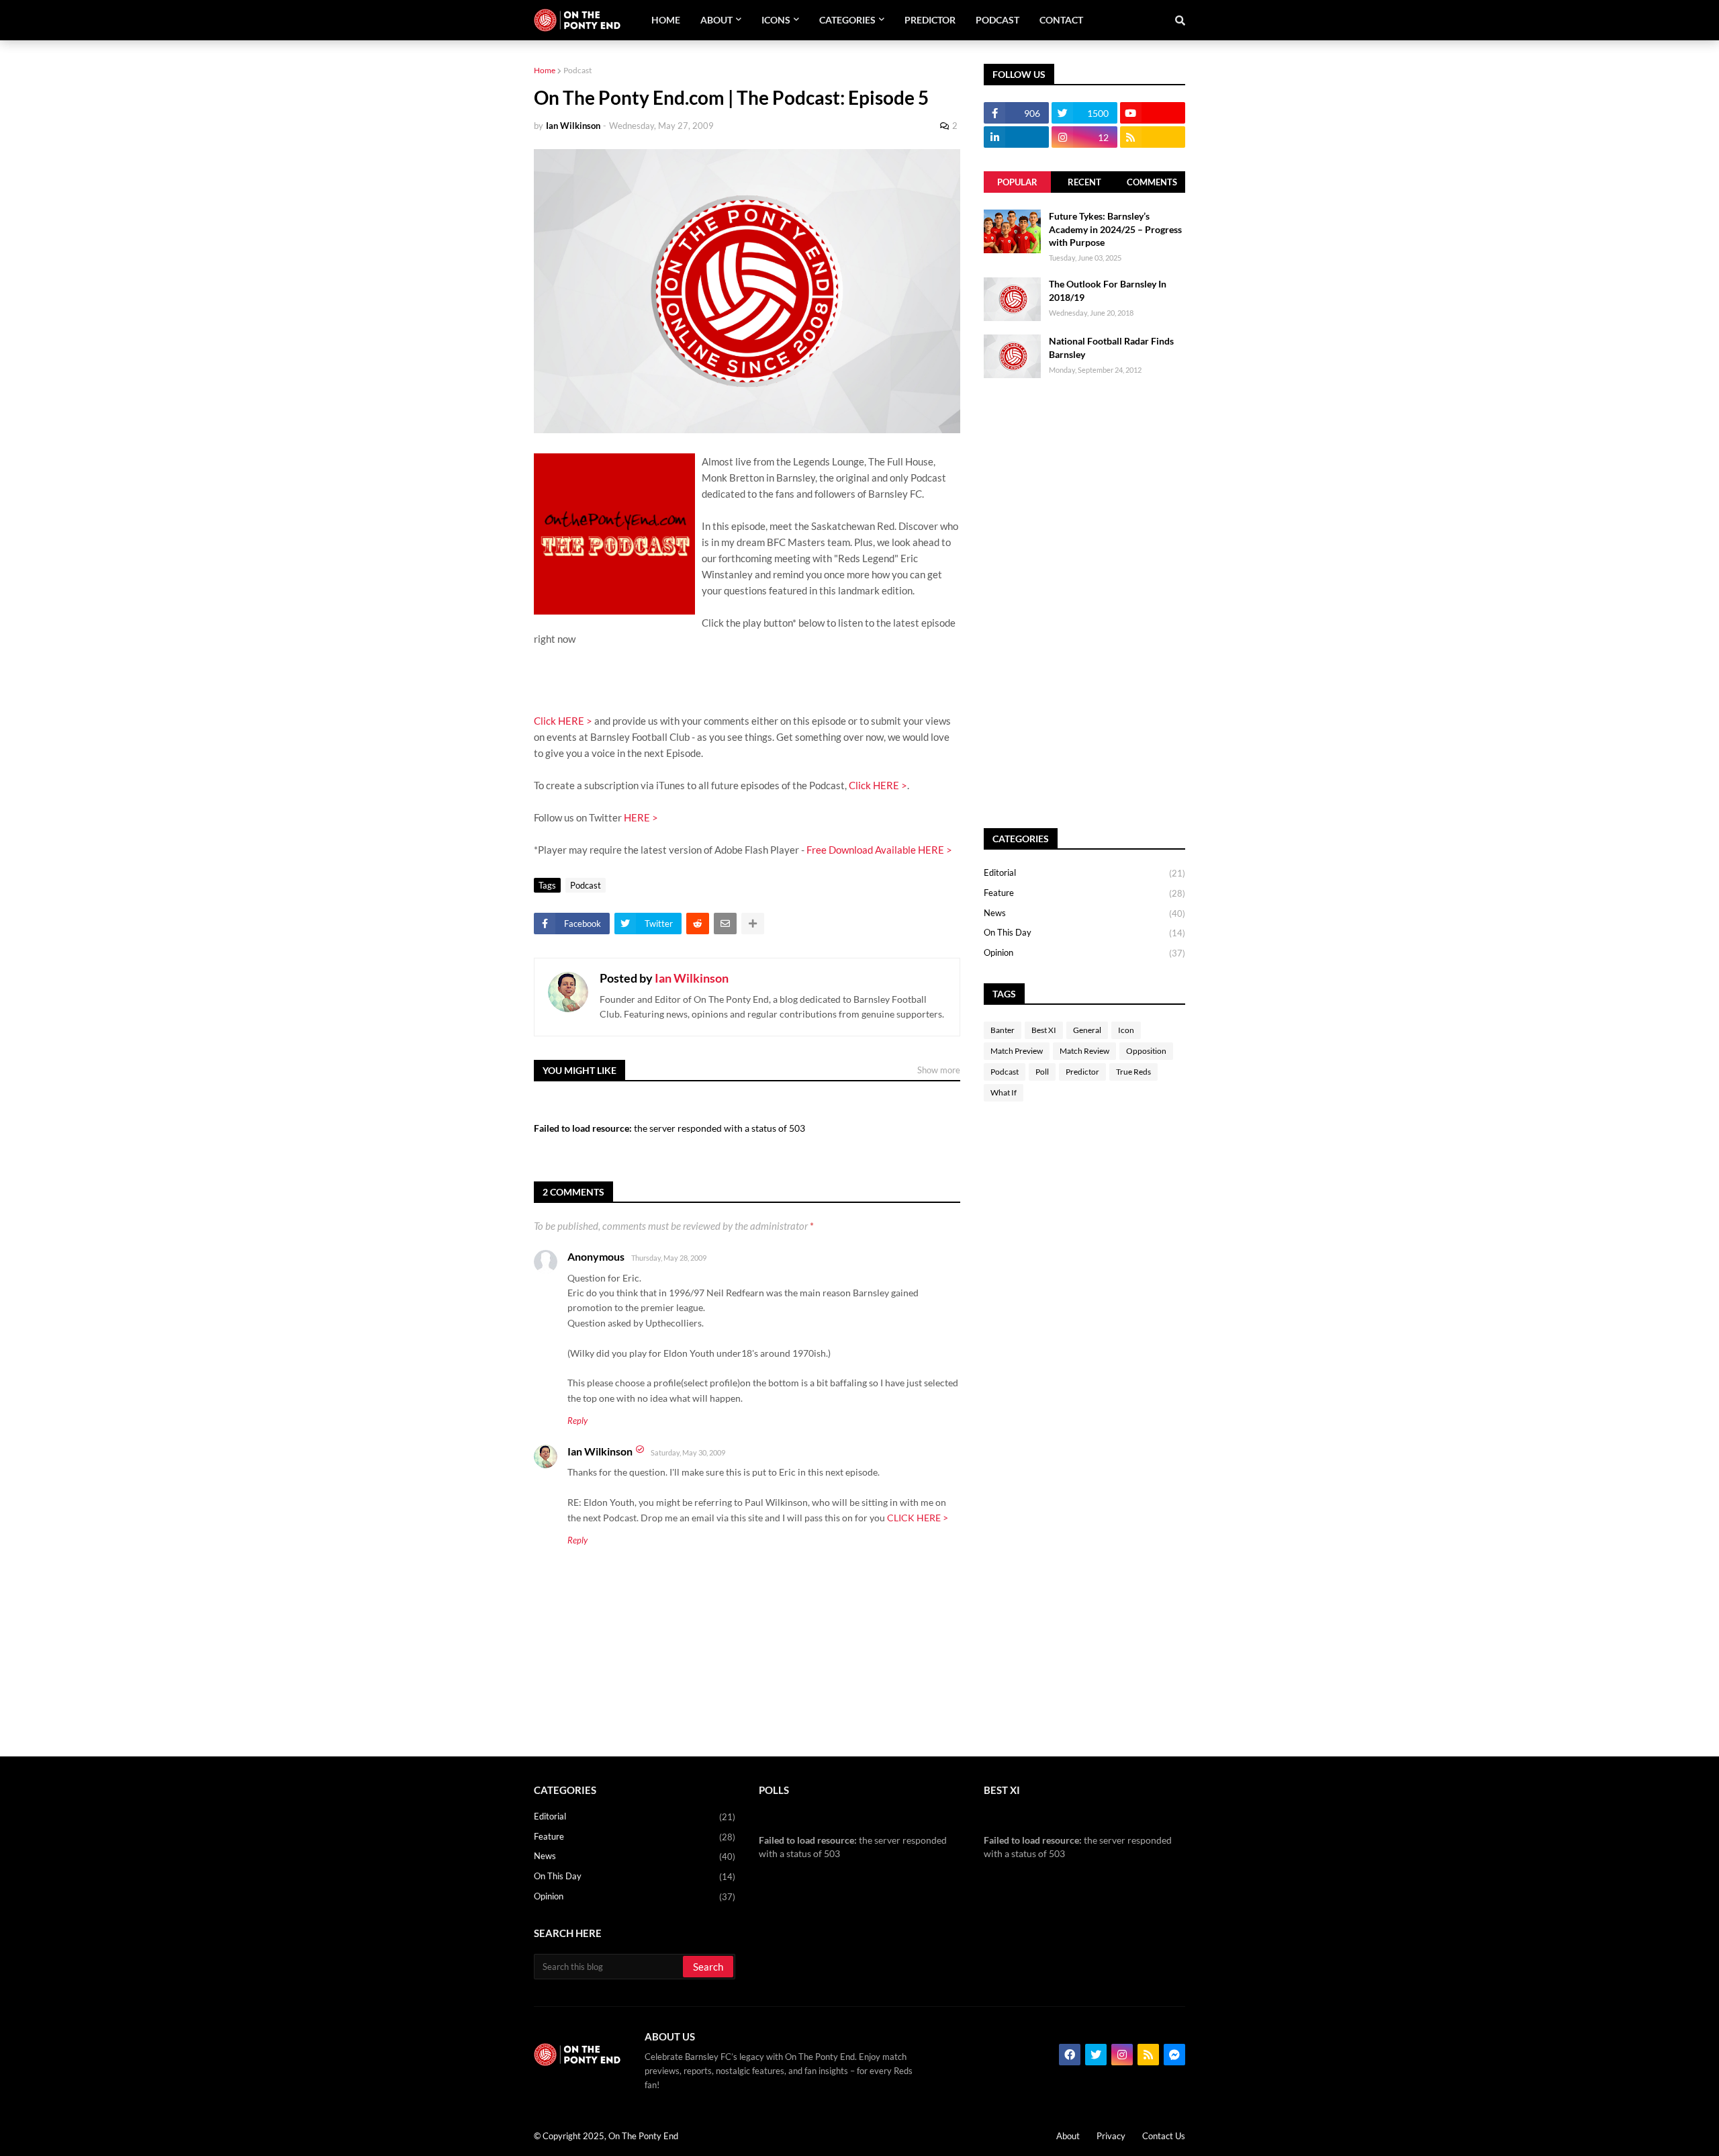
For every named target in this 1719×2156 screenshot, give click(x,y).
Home (545, 70)
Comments (1152, 182)
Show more (939, 1070)
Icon (1126, 1030)
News (1084, 913)
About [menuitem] (716, 20)
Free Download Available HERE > (879, 850)
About (1068, 2136)
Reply (577, 1421)
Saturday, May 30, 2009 (688, 1452)
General (1087, 1030)
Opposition (1146, 1051)
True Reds (1133, 1072)
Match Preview (1017, 1051)
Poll (1042, 1072)
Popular (1017, 182)
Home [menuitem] (666, 20)
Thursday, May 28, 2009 (669, 1258)
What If (1004, 1092)
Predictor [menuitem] (930, 20)
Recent (1084, 182)
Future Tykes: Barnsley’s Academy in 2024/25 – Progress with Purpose (1115, 229)
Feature (1084, 893)
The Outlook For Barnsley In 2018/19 (1108, 290)
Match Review (1084, 1051)
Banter (1003, 1030)
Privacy (1111, 2136)
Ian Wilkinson (692, 978)
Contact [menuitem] (1061, 20)
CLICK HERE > (918, 1518)
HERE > (641, 817)
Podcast (577, 70)
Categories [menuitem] (847, 20)
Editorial (1084, 873)
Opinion (1084, 953)
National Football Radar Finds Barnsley (1111, 348)
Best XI (1044, 1030)
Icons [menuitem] (776, 20)
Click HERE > (563, 721)
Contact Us (1164, 2136)
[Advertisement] (1084, 603)
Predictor (1082, 1072)
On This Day (1084, 933)
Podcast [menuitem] (997, 20)
